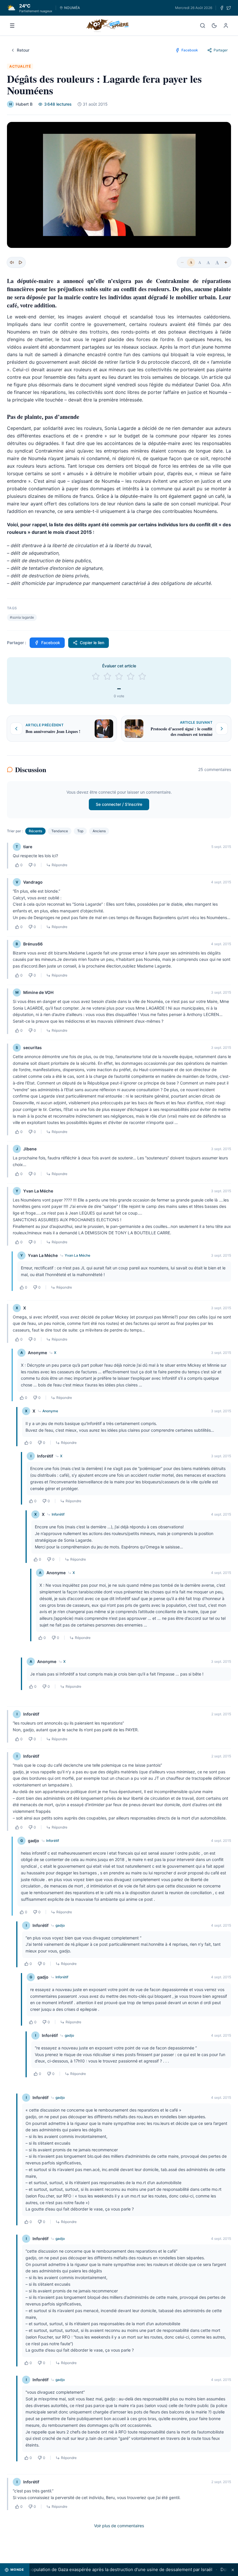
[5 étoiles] (142, 676)
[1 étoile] (96, 676)
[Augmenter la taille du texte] (226, 262)
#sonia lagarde (22, 617)
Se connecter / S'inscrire (119, 804)
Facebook (51, 643)
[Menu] (12, 26)
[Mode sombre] (214, 26)
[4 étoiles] (131, 676)
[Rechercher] (203, 26)
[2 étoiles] (107, 676)
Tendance (60, 831)
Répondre (59, 865)
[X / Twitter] (229, 8)
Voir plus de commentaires (119, 2526)
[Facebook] (222, 8)
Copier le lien (92, 643)
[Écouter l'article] (20, 262)
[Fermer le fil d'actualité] (233, 2570)
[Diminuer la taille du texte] (182, 262)
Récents (35, 831)
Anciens (99, 831)
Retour (23, 50)
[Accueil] (108, 26)
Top (80, 831)
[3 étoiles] (119, 676)
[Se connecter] (226, 26)
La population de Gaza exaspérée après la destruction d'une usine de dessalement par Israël (98, 2569)
